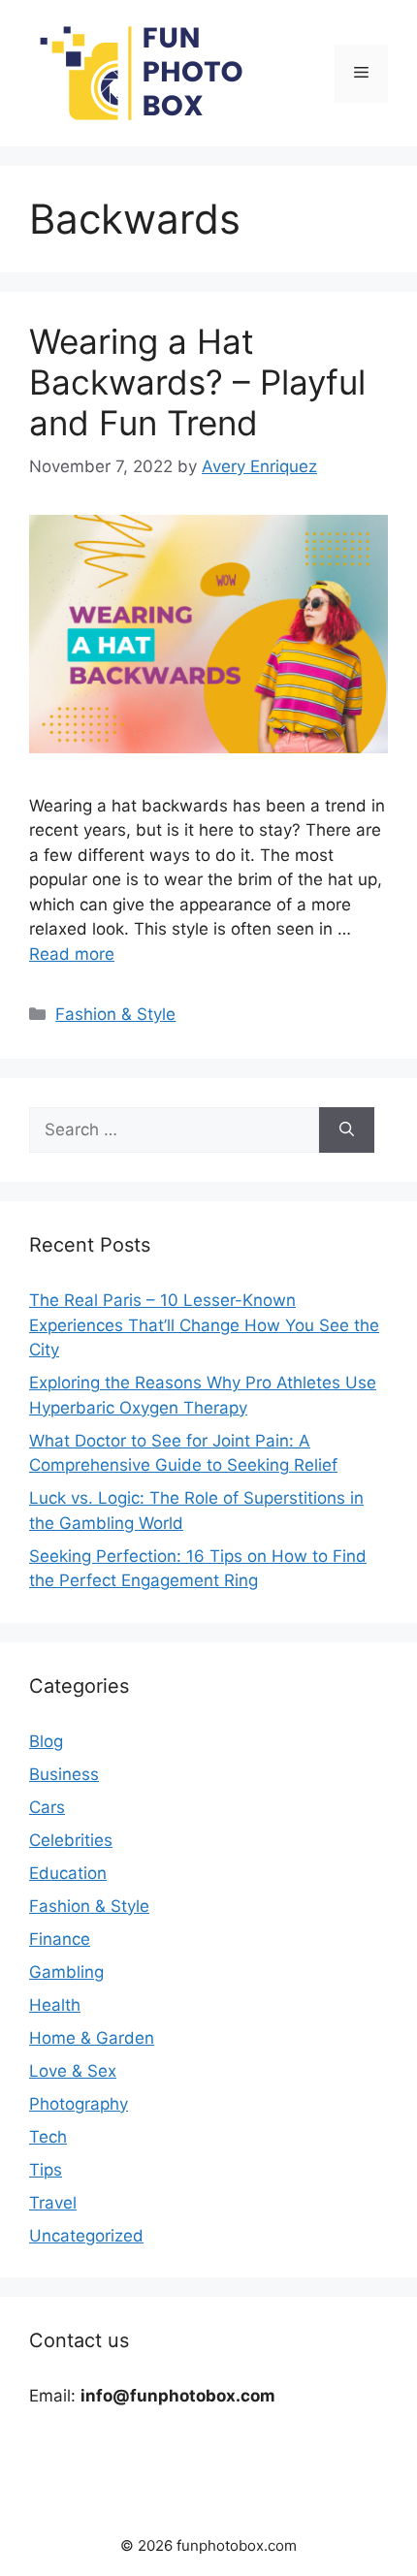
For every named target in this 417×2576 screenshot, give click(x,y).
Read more (72, 954)
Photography (79, 2104)
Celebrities (71, 1840)
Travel (53, 2203)
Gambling (66, 1972)
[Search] (347, 1130)
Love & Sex (73, 2071)
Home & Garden (92, 2038)
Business (64, 1774)
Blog (46, 1741)
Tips (46, 2170)
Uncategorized (86, 2236)
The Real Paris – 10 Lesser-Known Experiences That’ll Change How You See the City (204, 1325)
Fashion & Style (115, 1014)
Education (68, 1873)
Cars (47, 1807)
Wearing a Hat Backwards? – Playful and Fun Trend (197, 382)
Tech (48, 2137)
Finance (60, 1939)
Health (55, 2005)
